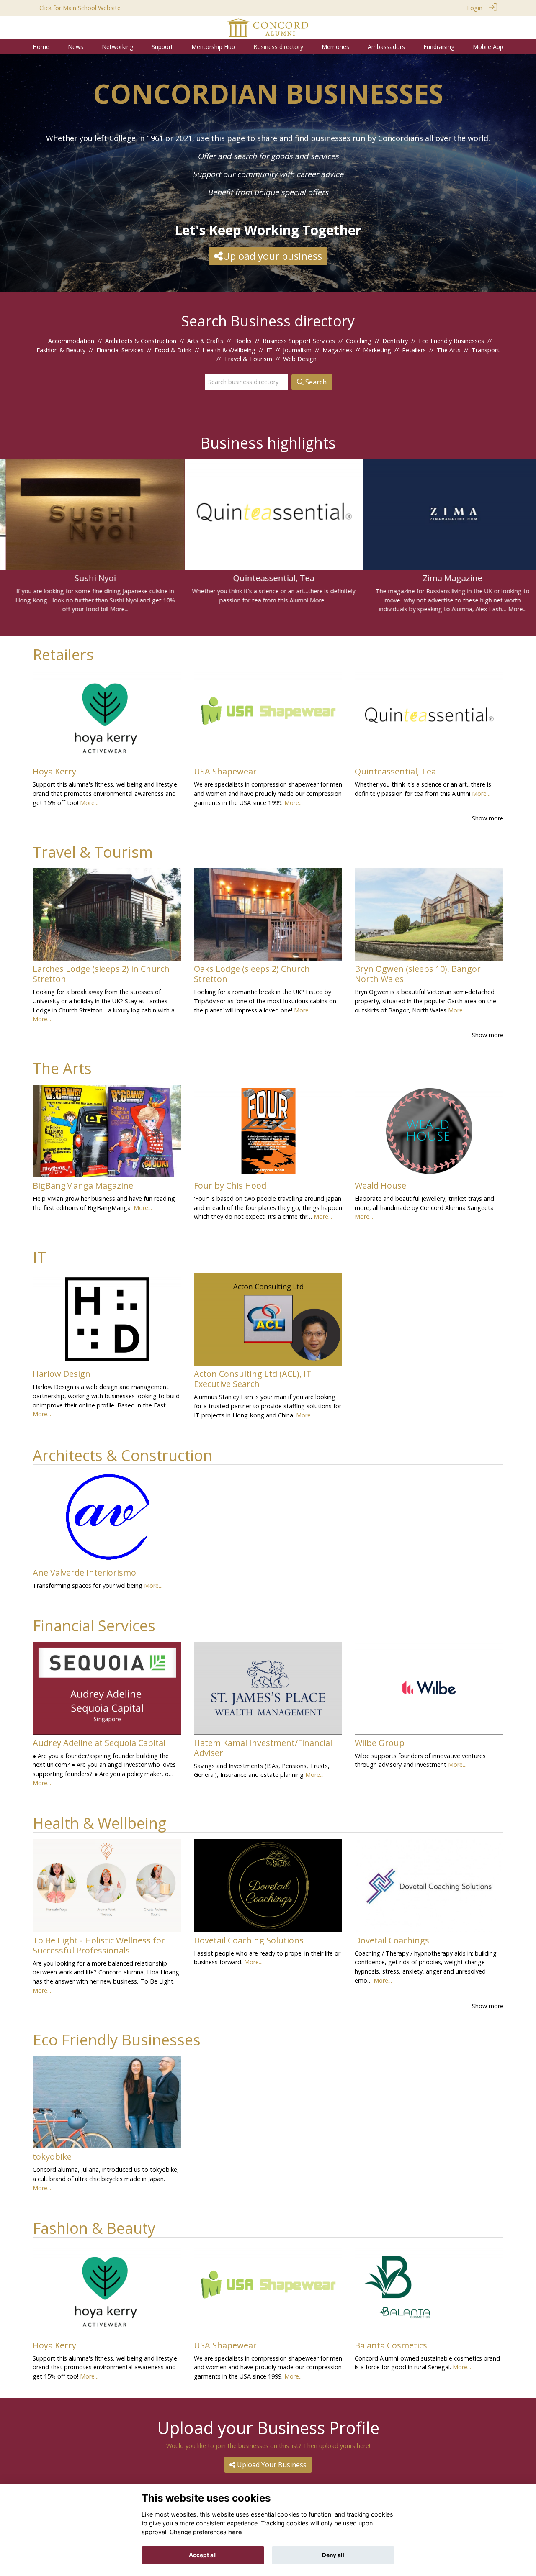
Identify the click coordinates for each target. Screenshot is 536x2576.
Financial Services (120, 350)
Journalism (297, 350)
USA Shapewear (225, 771)
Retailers (414, 350)
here (235, 2532)
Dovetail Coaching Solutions (249, 1940)
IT (269, 350)
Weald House (380, 1185)
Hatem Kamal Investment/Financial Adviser (263, 1748)
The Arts (449, 350)
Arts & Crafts (205, 341)
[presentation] (12, 518)
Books (243, 341)
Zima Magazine (447, 578)
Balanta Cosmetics (391, 2345)
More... (113, 609)
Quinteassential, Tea (268, 578)
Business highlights (268, 443)
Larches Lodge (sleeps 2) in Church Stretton (101, 974)
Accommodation (71, 341)
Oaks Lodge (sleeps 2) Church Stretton (252, 974)
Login (475, 8)
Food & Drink (173, 350)
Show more (488, 818)
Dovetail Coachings (392, 1940)
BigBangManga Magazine (83, 1185)
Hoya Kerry (54, 771)
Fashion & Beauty (61, 350)
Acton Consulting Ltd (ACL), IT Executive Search (253, 1379)
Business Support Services (299, 341)
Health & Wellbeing (229, 350)
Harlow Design (62, 1374)
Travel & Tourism (248, 359)
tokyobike (52, 2157)
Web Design (300, 359)
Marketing (377, 350)
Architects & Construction (141, 341)
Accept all (203, 2555)
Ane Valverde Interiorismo (84, 1573)
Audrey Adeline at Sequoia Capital (99, 1743)
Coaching (359, 341)
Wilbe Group (380, 1743)
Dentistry (395, 341)
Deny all (333, 2555)
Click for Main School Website (80, 8)
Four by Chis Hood (230, 1185)
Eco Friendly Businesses (451, 341)
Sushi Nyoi (89, 578)
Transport (486, 350)
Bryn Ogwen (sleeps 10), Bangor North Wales (418, 974)
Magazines (337, 350)
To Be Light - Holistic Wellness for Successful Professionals (99, 1945)
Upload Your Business (271, 2465)
